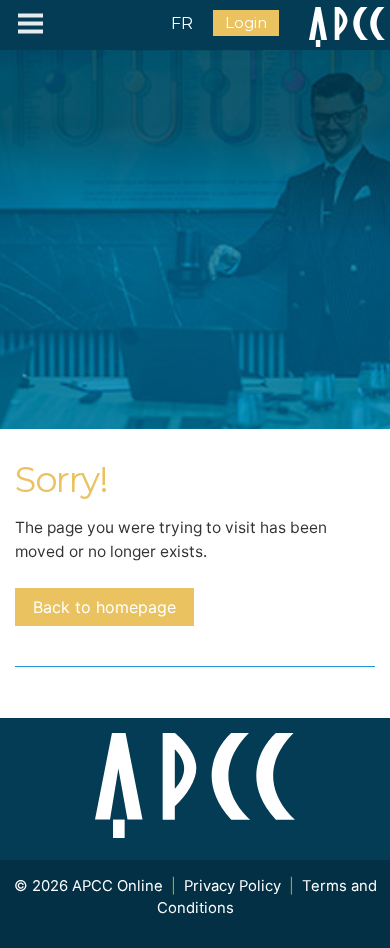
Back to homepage (104, 607)
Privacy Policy (232, 886)
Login (246, 23)
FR (182, 23)
